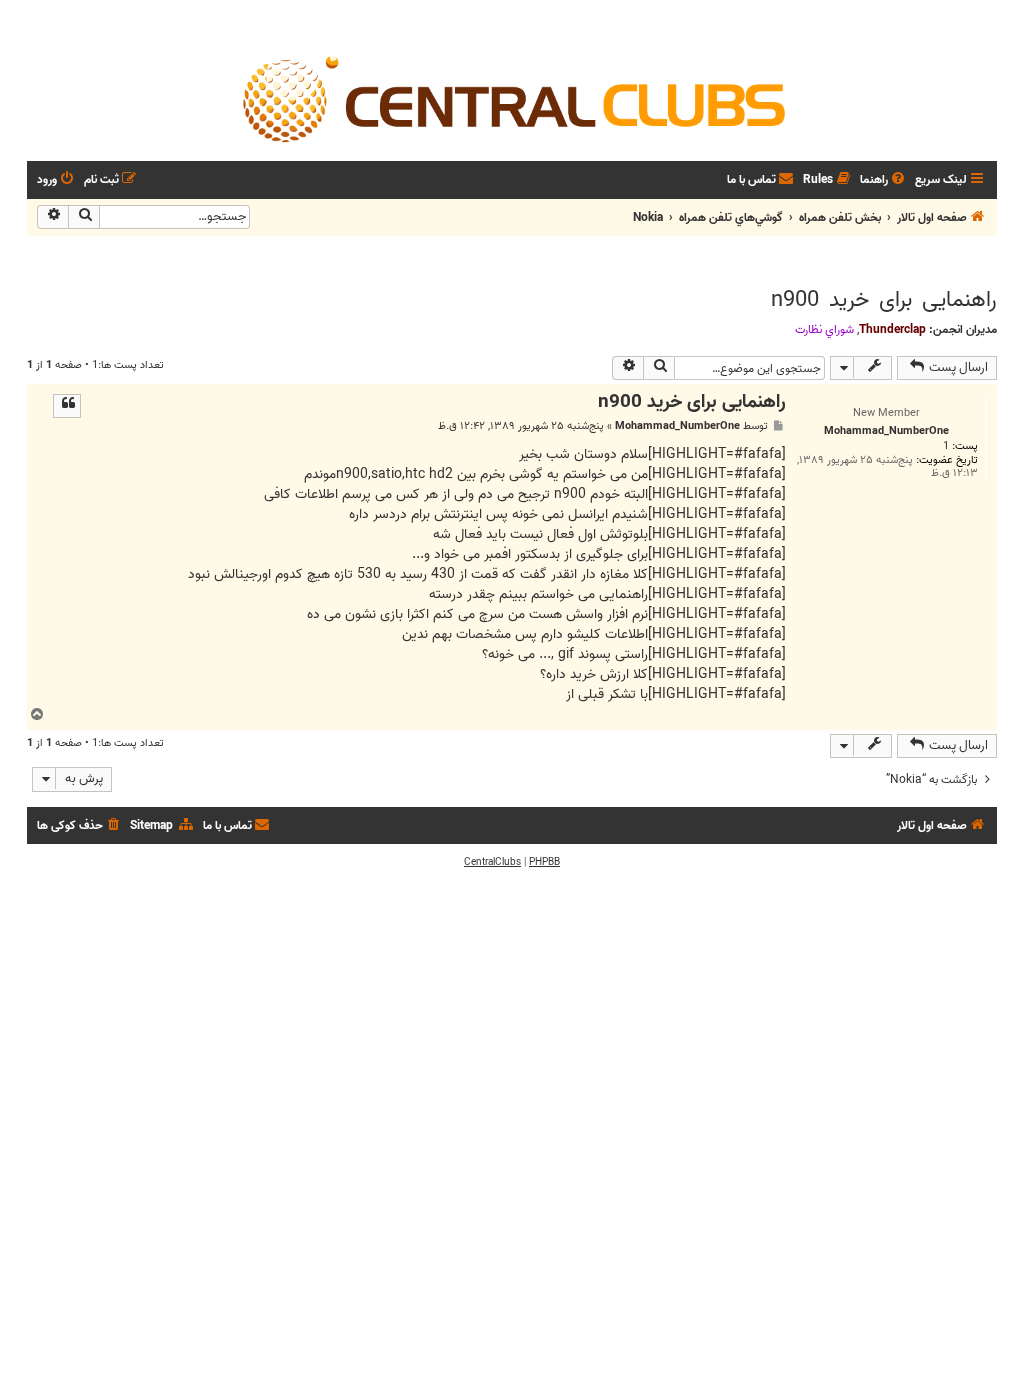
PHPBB (544, 862)
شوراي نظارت (824, 330)
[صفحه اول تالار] (512, 98)
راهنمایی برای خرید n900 (884, 300)
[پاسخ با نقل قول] (67, 406)
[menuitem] (884, 180)
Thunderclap (892, 329)
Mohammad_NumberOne (677, 426)
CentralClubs (492, 862)
